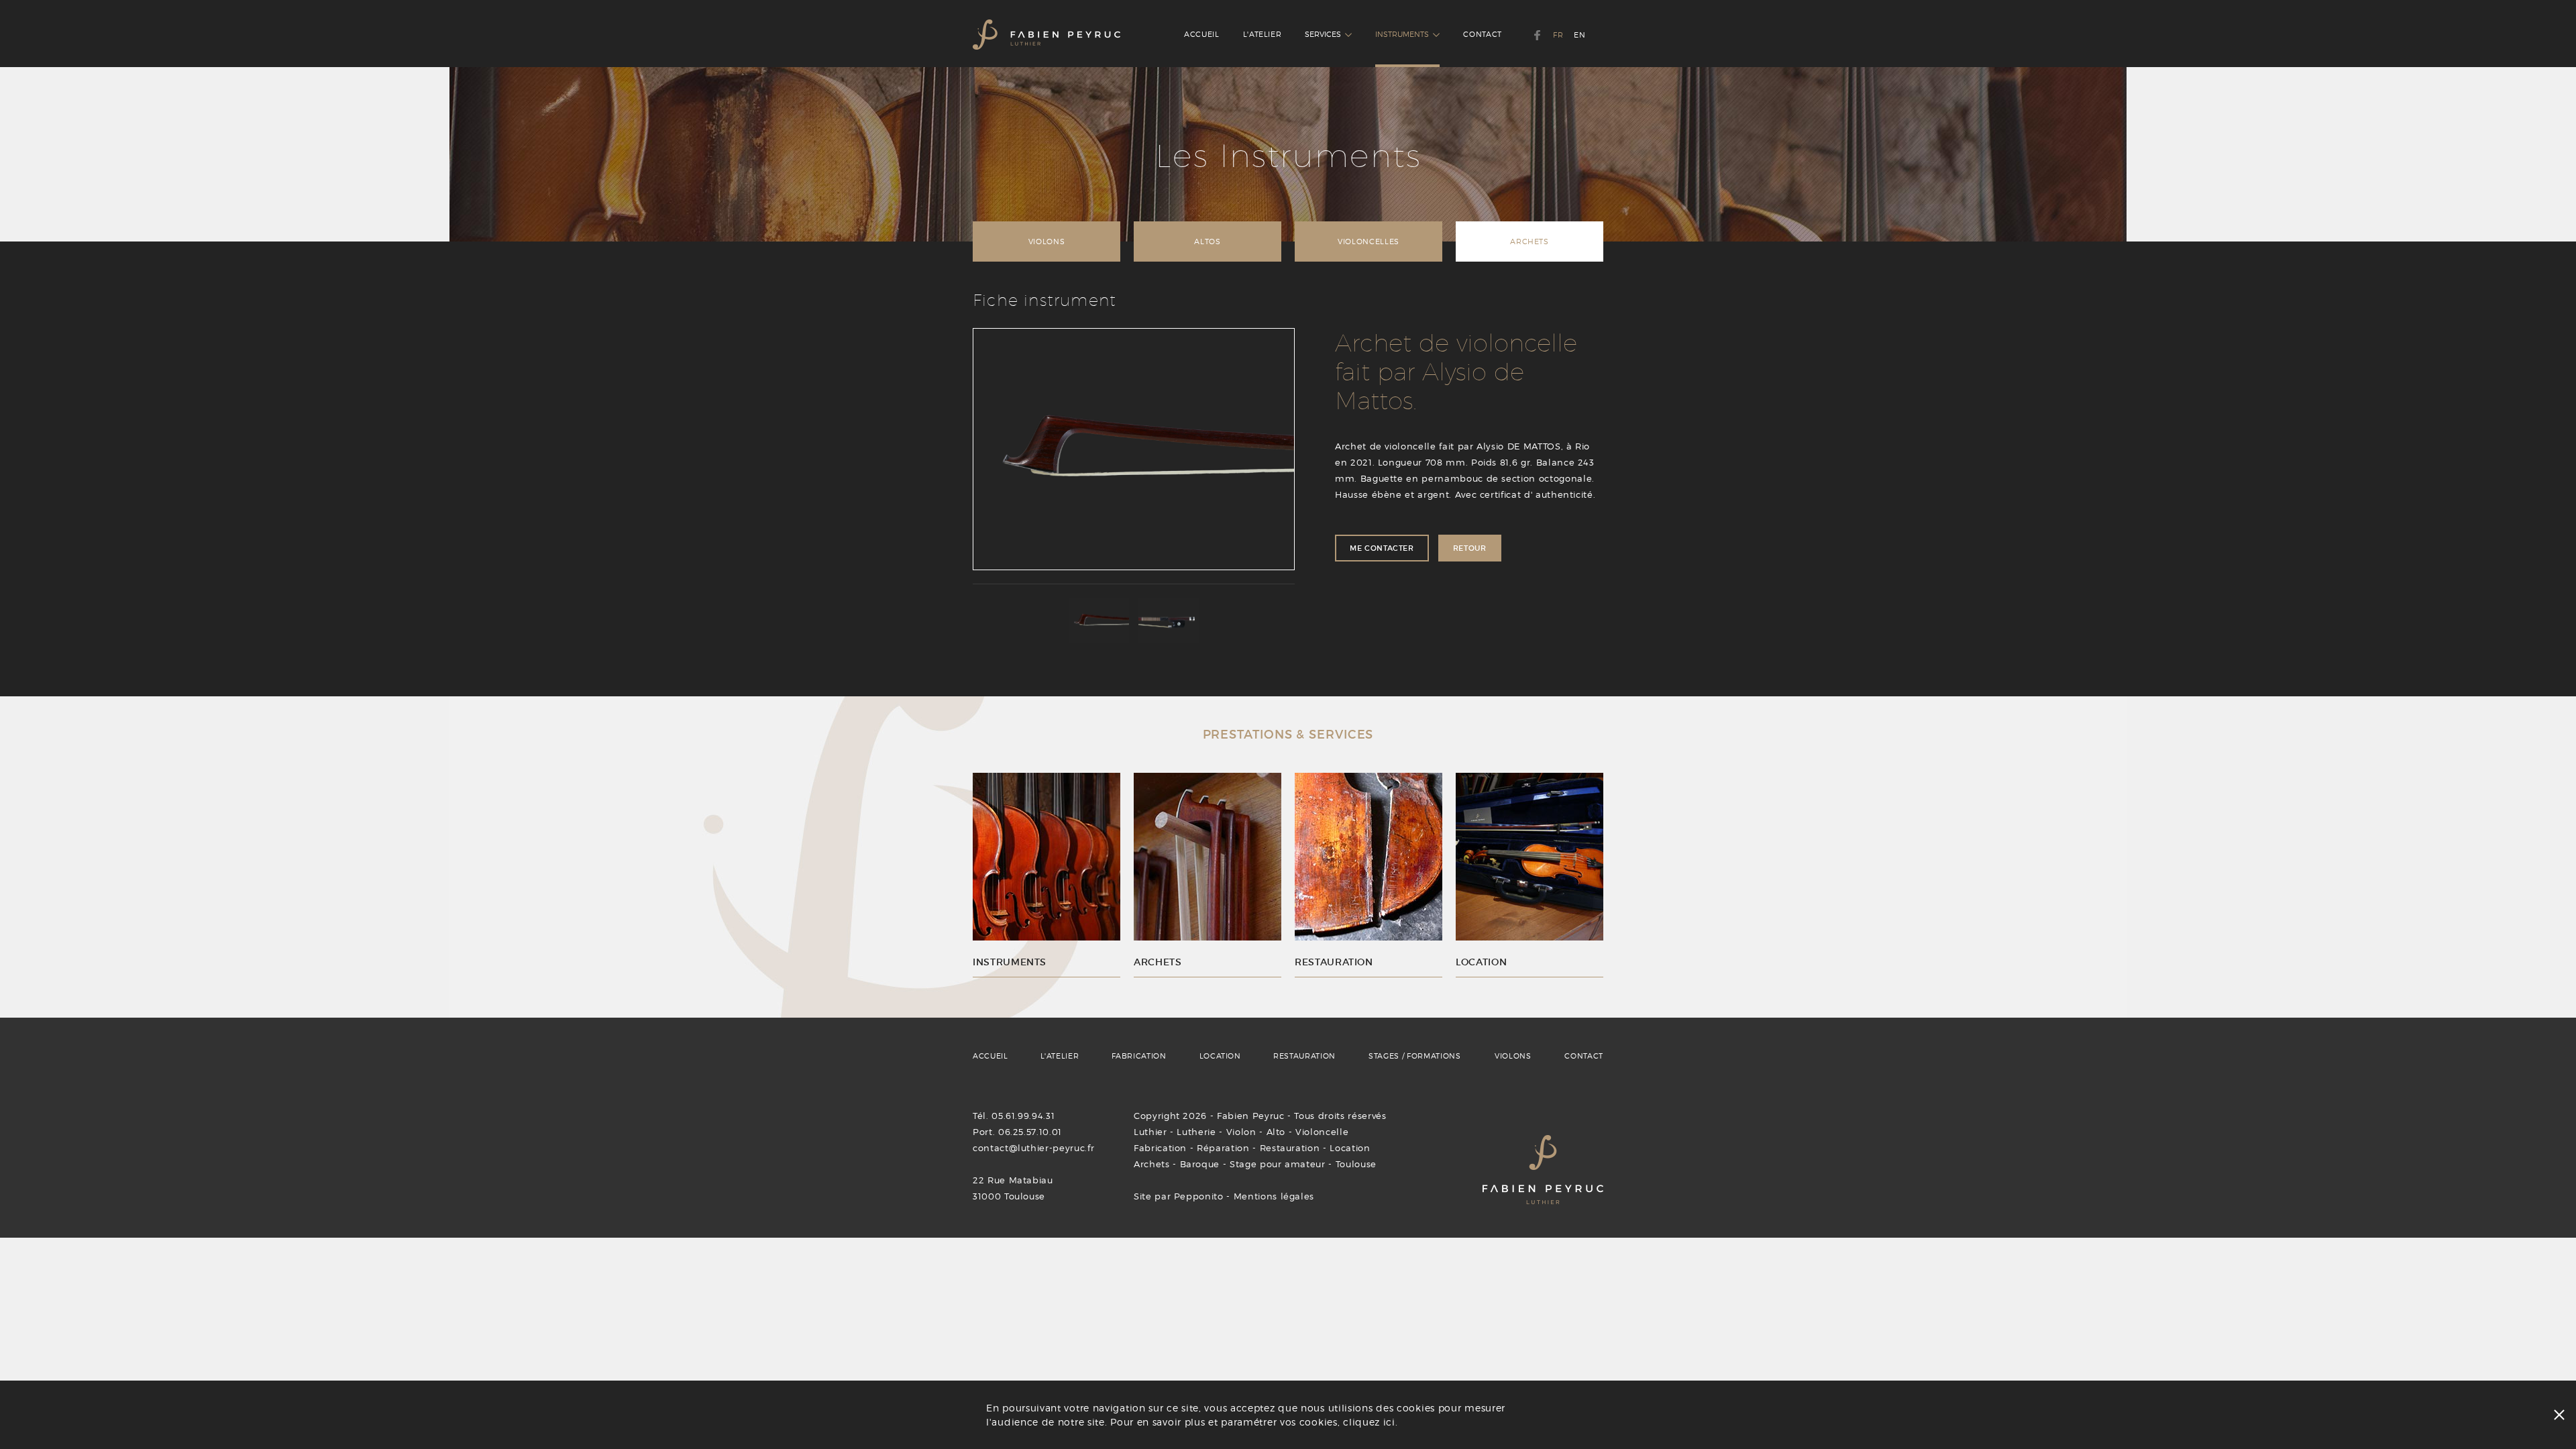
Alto (1276, 1132)
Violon (1241, 1132)
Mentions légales (1274, 1196)
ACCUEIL (1202, 34)
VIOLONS (1047, 241)
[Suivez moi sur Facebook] (1537, 35)
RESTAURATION (1304, 1056)
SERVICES (1325, 34)
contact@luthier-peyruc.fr (1033, 1148)
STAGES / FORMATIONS (1414, 1056)
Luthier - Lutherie (1175, 1132)
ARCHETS (1529, 241)
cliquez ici (1369, 1422)
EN (1579, 35)
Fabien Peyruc (1250, 1116)
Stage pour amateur (1278, 1164)
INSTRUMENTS (1404, 34)
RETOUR (1470, 548)
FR (1558, 35)
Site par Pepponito (1179, 1196)
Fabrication (1160, 1148)
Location (1350, 1148)
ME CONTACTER (1382, 548)
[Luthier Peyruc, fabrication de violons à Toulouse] (1046, 34)
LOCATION (1220, 1056)
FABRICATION (1139, 1056)
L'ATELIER (1263, 34)
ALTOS (1207, 241)
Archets (1152, 1164)
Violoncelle (1322, 1132)
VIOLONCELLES (1368, 241)
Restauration (1290, 1148)
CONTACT (1483, 34)
